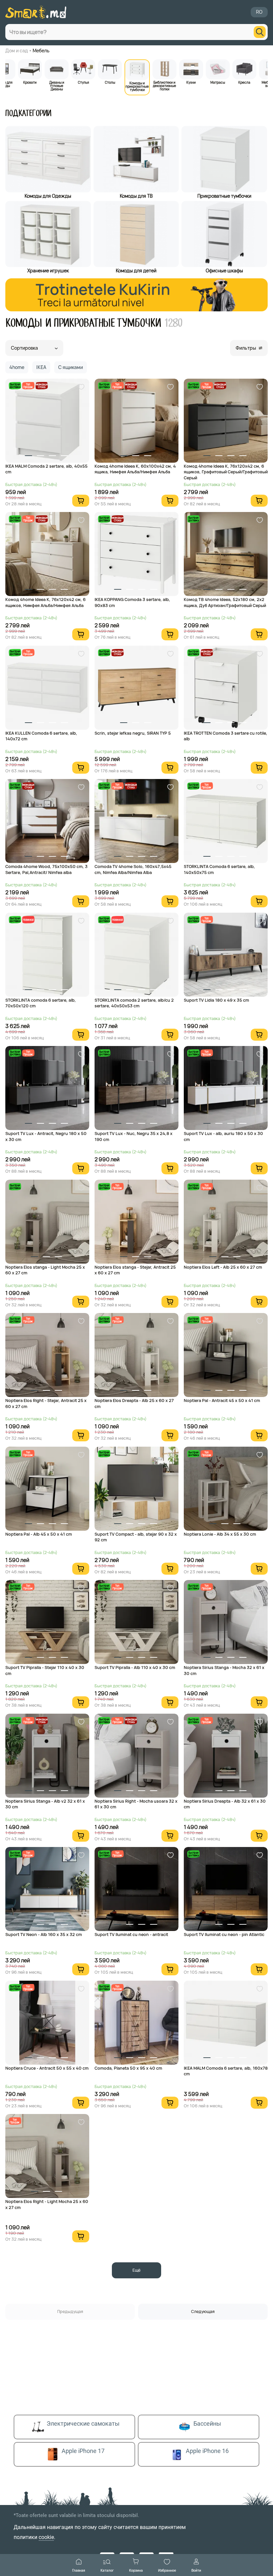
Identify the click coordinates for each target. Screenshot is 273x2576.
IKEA (41, 367)
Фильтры (246, 348)
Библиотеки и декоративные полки (164, 85)
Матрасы (218, 82)
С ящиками (71, 367)
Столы (110, 82)
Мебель (41, 50)
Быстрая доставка (15, 385)
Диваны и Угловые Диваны (57, 85)
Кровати (30, 82)
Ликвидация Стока (41, 385)
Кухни (191, 82)
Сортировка (24, 348)
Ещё (136, 2270)
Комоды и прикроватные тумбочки (137, 86)
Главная (79, 2570)
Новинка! (28, 919)
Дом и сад (17, 50)
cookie (46, 2537)
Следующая (203, 2311)
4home (17, 367)
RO (259, 12)
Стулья (83, 82)
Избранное (167, 2570)
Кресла (244, 82)
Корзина (136, 2570)
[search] (260, 32)
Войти (196, 2570)
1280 (173, 323)
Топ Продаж (28, 385)
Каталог (107, 2570)
